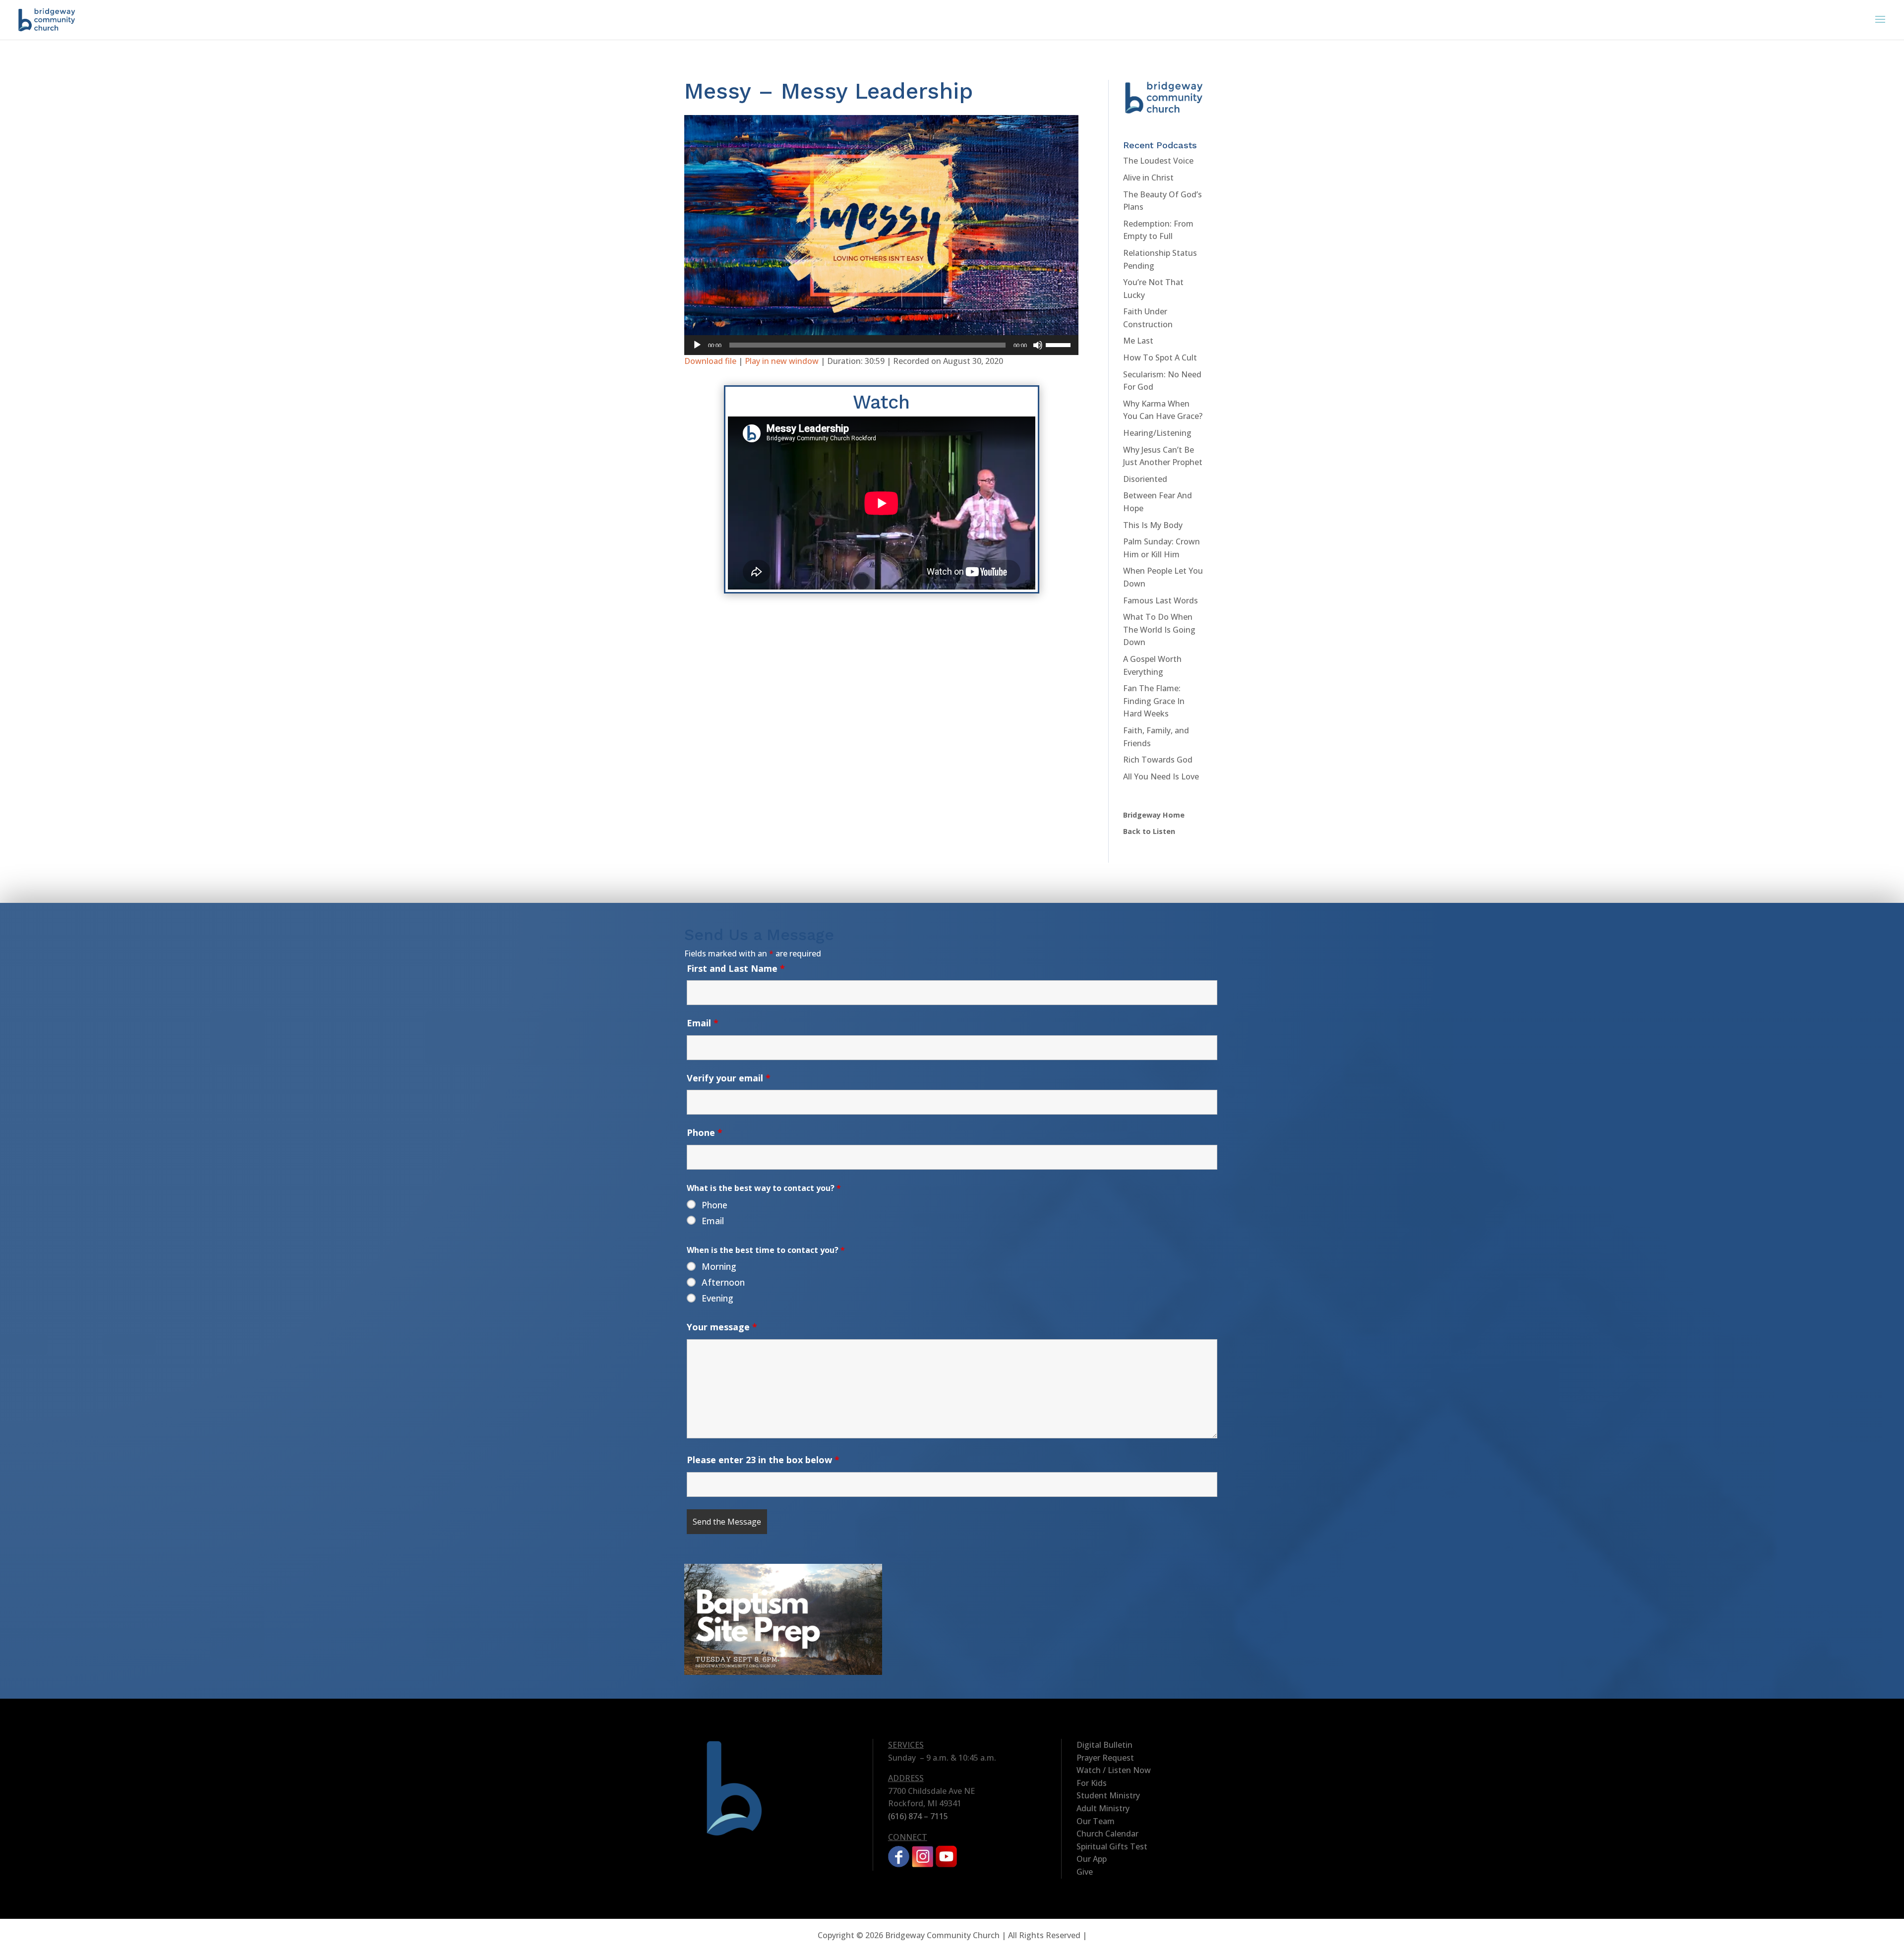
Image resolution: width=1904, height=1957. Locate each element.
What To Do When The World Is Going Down (1159, 629)
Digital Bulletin (1104, 1745)
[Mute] (1038, 345)
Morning (719, 1266)
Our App (1092, 1859)
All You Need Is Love (1161, 776)
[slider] (1060, 344)
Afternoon (723, 1282)
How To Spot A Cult (1160, 357)
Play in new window (782, 361)
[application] (881, 345)
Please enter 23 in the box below (763, 1460)
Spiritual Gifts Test (1112, 1846)
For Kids (1092, 1783)
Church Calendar (1107, 1834)
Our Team (1096, 1821)
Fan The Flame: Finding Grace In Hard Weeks (1154, 701)
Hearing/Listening (1157, 433)
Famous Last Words (1160, 600)
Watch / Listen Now (1114, 1770)
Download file (710, 361)
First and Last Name (736, 968)
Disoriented (1145, 479)
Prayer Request (1105, 1758)
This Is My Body (1153, 525)
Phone (705, 1132)
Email (703, 1023)
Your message (722, 1327)
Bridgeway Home (1154, 815)
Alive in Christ (1148, 178)
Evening (717, 1298)
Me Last (1138, 341)
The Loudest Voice (1158, 161)
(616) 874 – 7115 (918, 1816)
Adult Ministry (1103, 1808)
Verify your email (729, 1078)
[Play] (697, 345)
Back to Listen (1149, 831)
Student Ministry (1108, 1795)
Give (1085, 1872)
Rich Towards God (1158, 760)
